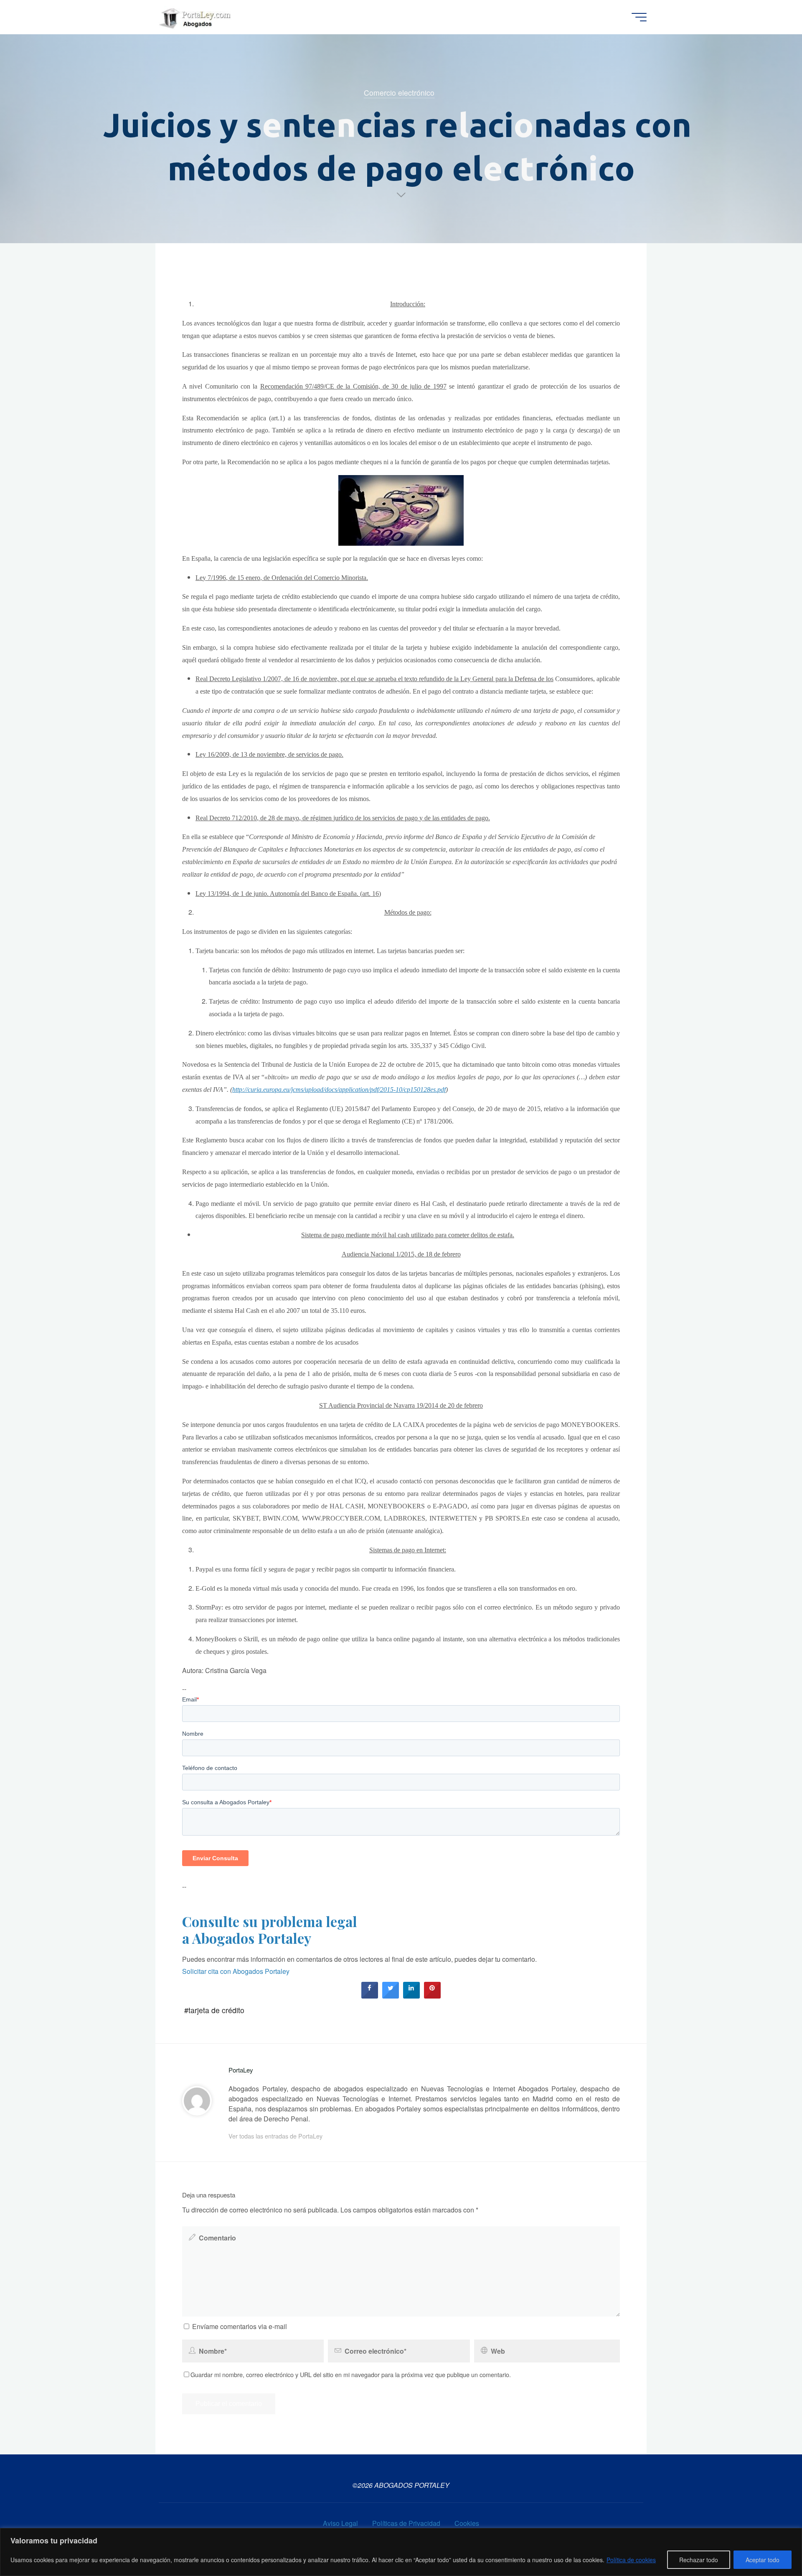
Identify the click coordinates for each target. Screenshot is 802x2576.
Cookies (467, 2523)
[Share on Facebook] (370, 1996)
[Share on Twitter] (391, 1996)
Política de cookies (631, 2560)
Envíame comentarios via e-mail (240, 2326)
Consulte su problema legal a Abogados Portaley (270, 1930)
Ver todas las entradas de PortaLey (275, 2136)
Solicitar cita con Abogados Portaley (236, 1971)
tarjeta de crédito (216, 2010)
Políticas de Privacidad (406, 2523)
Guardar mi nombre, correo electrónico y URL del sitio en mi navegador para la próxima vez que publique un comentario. (351, 2374)
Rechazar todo (699, 2560)
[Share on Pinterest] (432, 1996)
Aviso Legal (340, 2523)
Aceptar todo (763, 2560)
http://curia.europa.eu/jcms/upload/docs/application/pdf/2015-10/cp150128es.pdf (339, 1090)
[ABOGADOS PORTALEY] (196, 17)
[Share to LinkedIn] (411, 1996)
